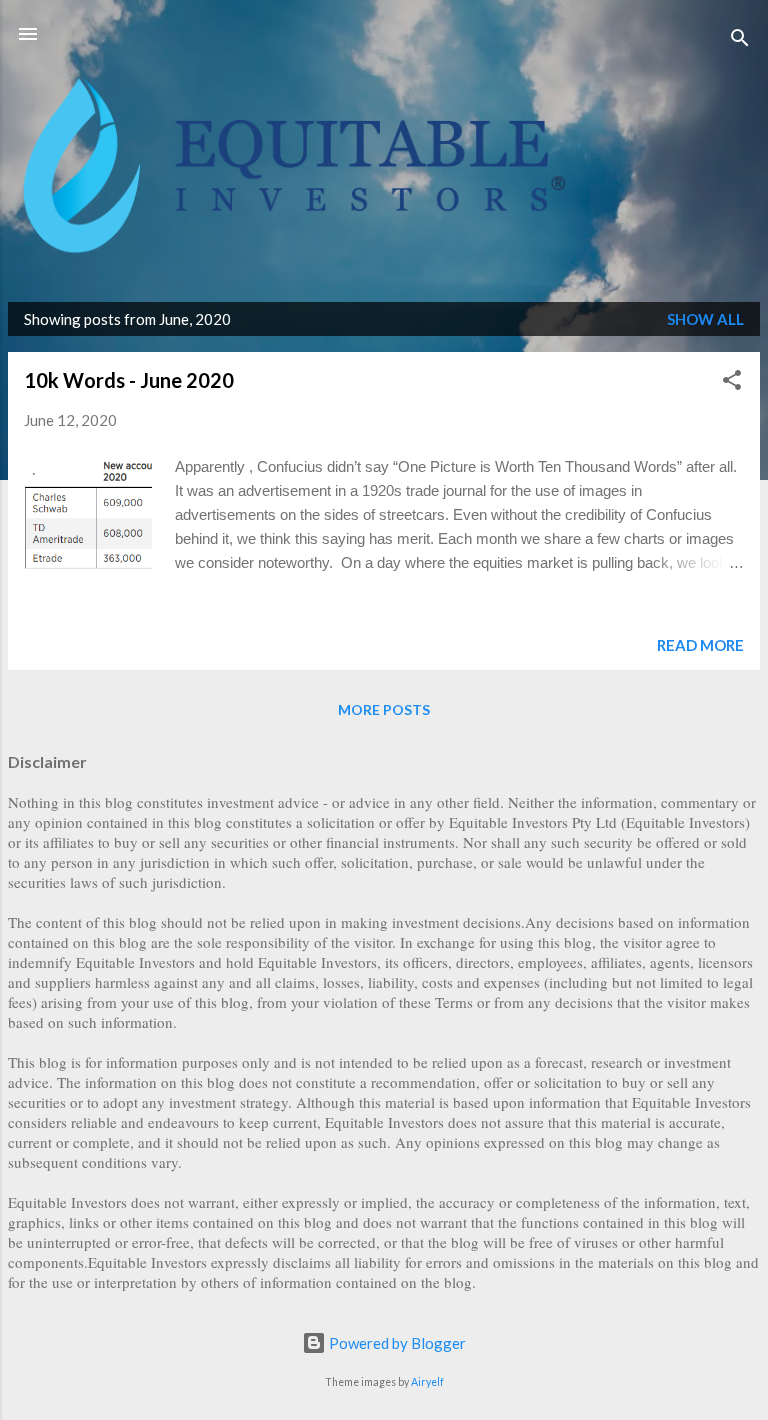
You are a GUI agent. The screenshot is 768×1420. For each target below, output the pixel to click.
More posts (384, 709)
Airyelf (427, 1382)
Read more (700, 645)
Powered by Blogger (396, 1343)
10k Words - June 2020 (129, 380)
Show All (705, 319)
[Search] (740, 40)
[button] (732, 383)
